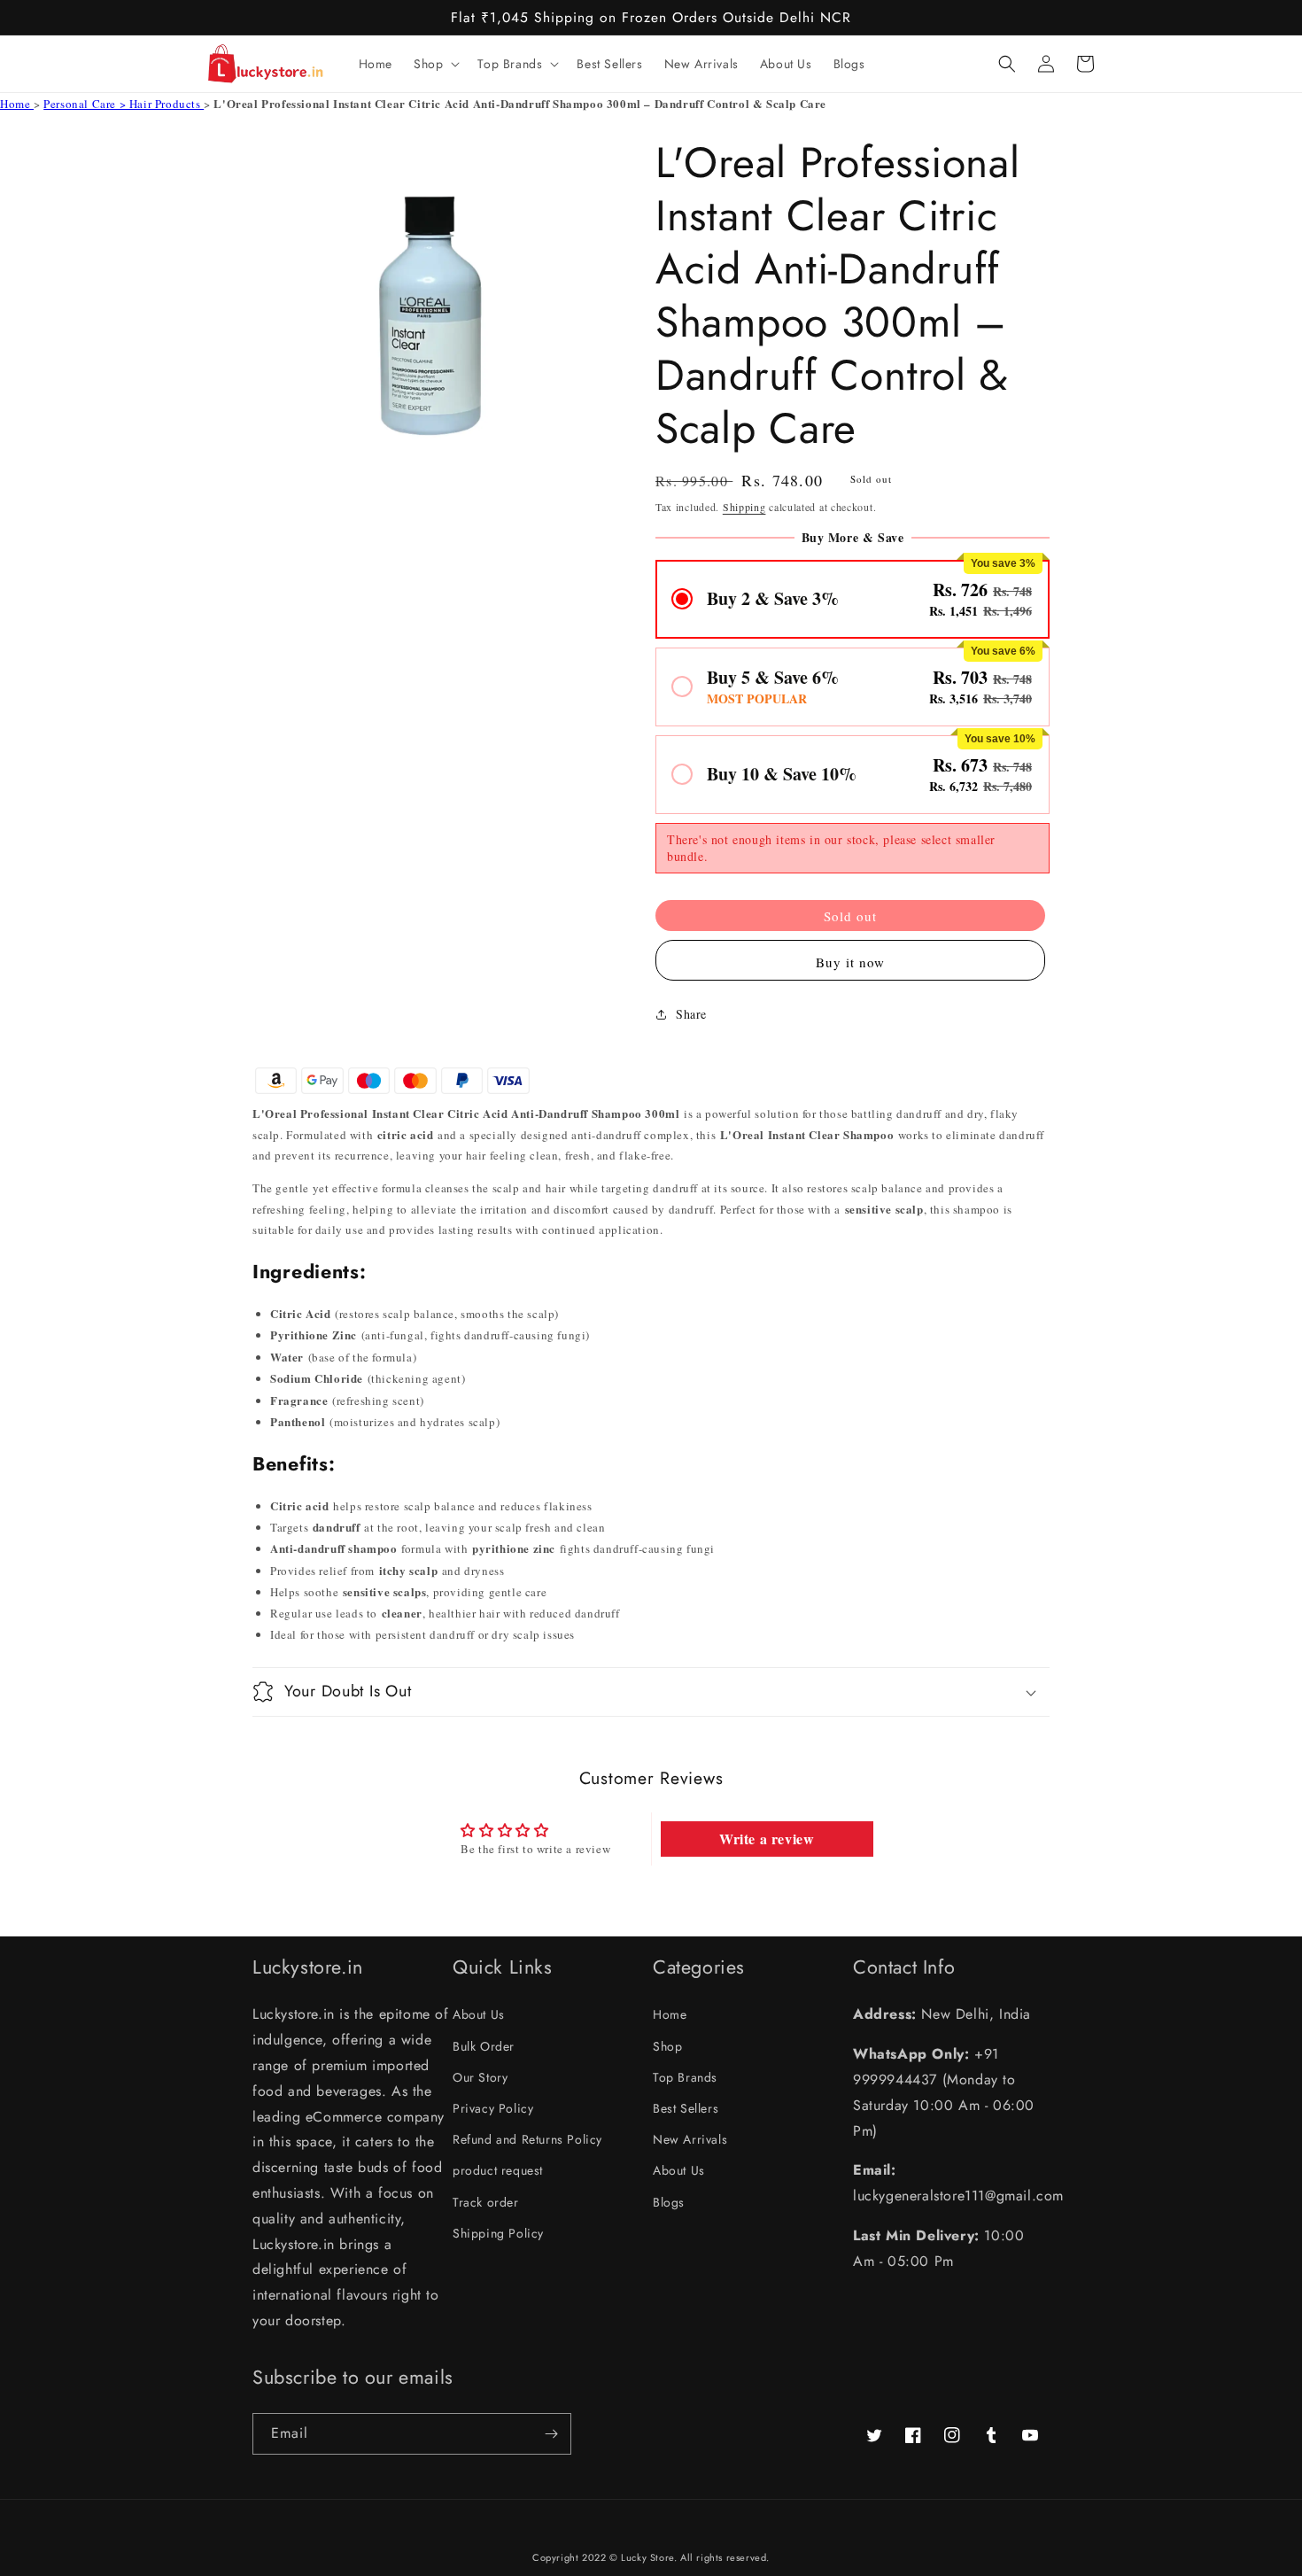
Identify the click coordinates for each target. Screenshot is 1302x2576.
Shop (667, 2046)
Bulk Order (484, 2046)
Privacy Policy (493, 2108)
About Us (479, 2014)
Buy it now (850, 962)
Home (17, 104)
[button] (435, 64)
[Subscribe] (551, 2434)
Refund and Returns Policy (527, 2139)
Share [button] (691, 1014)
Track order (486, 2202)
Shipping (744, 507)
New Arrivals (690, 2139)
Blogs (669, 2202)
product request (498, 2170)
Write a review (767, 1839)
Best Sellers (686, 2108)
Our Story (480, 2077)
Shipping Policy (498, 2233)
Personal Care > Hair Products (124, 104)
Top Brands (685, 2077)
